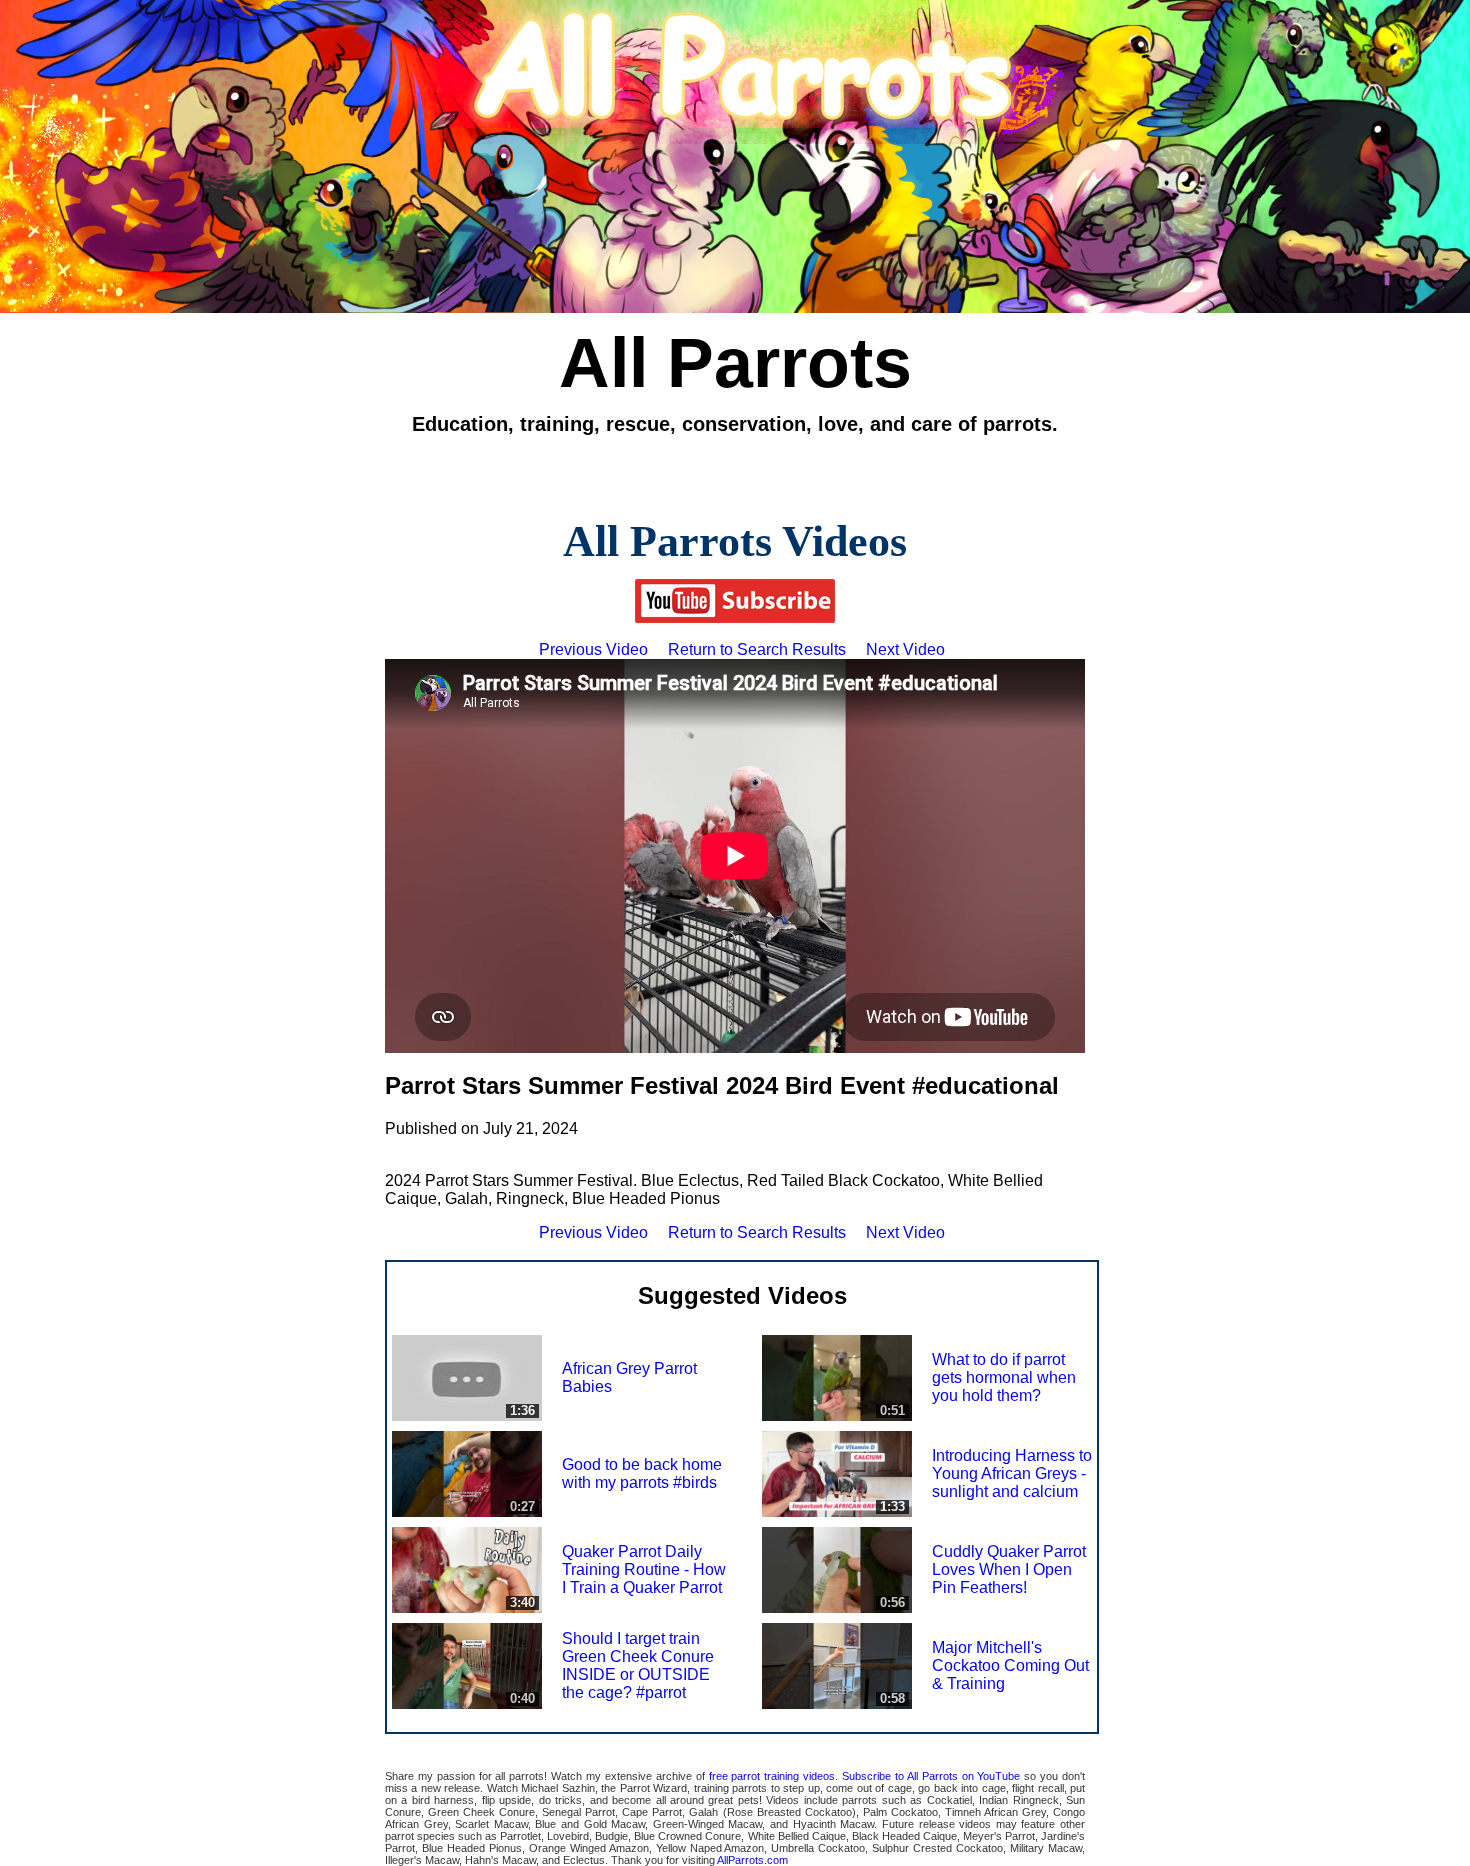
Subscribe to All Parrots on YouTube (931, 1776)
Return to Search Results (757, 649)
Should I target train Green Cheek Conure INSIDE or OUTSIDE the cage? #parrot (638, 1665)
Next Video (905, 649)
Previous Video (593, 649)
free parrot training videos (772, 1776)
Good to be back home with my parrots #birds (642, 1473)
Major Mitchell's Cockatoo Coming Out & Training (1010, 1665)
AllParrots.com (752, 1860)
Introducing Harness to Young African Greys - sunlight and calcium (1012, 1473)
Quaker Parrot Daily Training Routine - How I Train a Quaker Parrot (644, 1569)
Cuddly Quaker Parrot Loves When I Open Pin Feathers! (1009, 1569)
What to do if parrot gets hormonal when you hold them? (1004, 1377)
